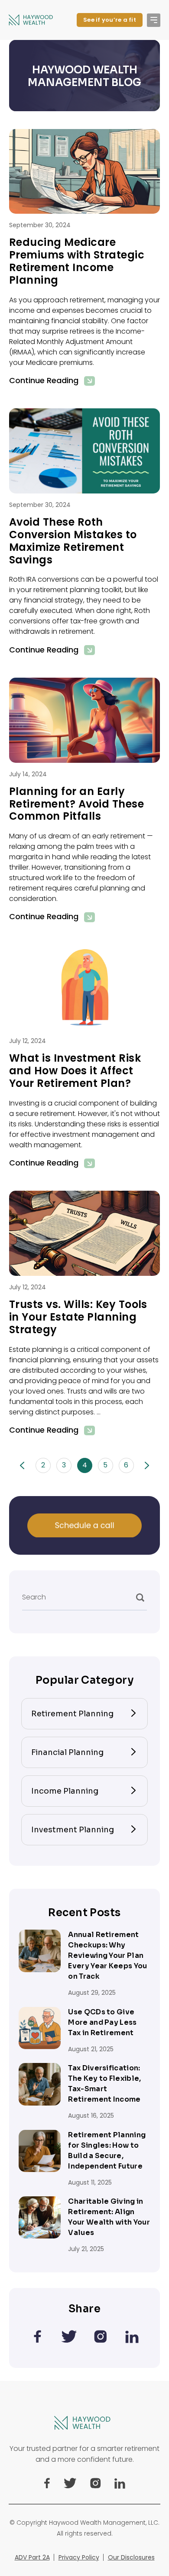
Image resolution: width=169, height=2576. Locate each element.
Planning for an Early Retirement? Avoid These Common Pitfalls (76, 804)
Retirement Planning (72, 1714)
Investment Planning (73, 1830)
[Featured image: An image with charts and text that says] (84, 451)
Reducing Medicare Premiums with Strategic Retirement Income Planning (77, 261)
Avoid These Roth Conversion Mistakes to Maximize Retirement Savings (73, 541)
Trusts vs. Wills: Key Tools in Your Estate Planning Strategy (78, 1317)
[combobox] (84, 1607)
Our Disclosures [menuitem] (131, 2557)
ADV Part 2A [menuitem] (32, 2557)
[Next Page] (147, 1465)
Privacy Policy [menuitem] (79, 2557)
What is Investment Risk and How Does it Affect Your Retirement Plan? (75, 1071)
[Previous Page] (22, 1465)
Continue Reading (44, 381)
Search (34, 1597)
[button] (154, 20)
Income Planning (65, 1791)
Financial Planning (67, 1752)
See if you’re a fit (110, 20)
